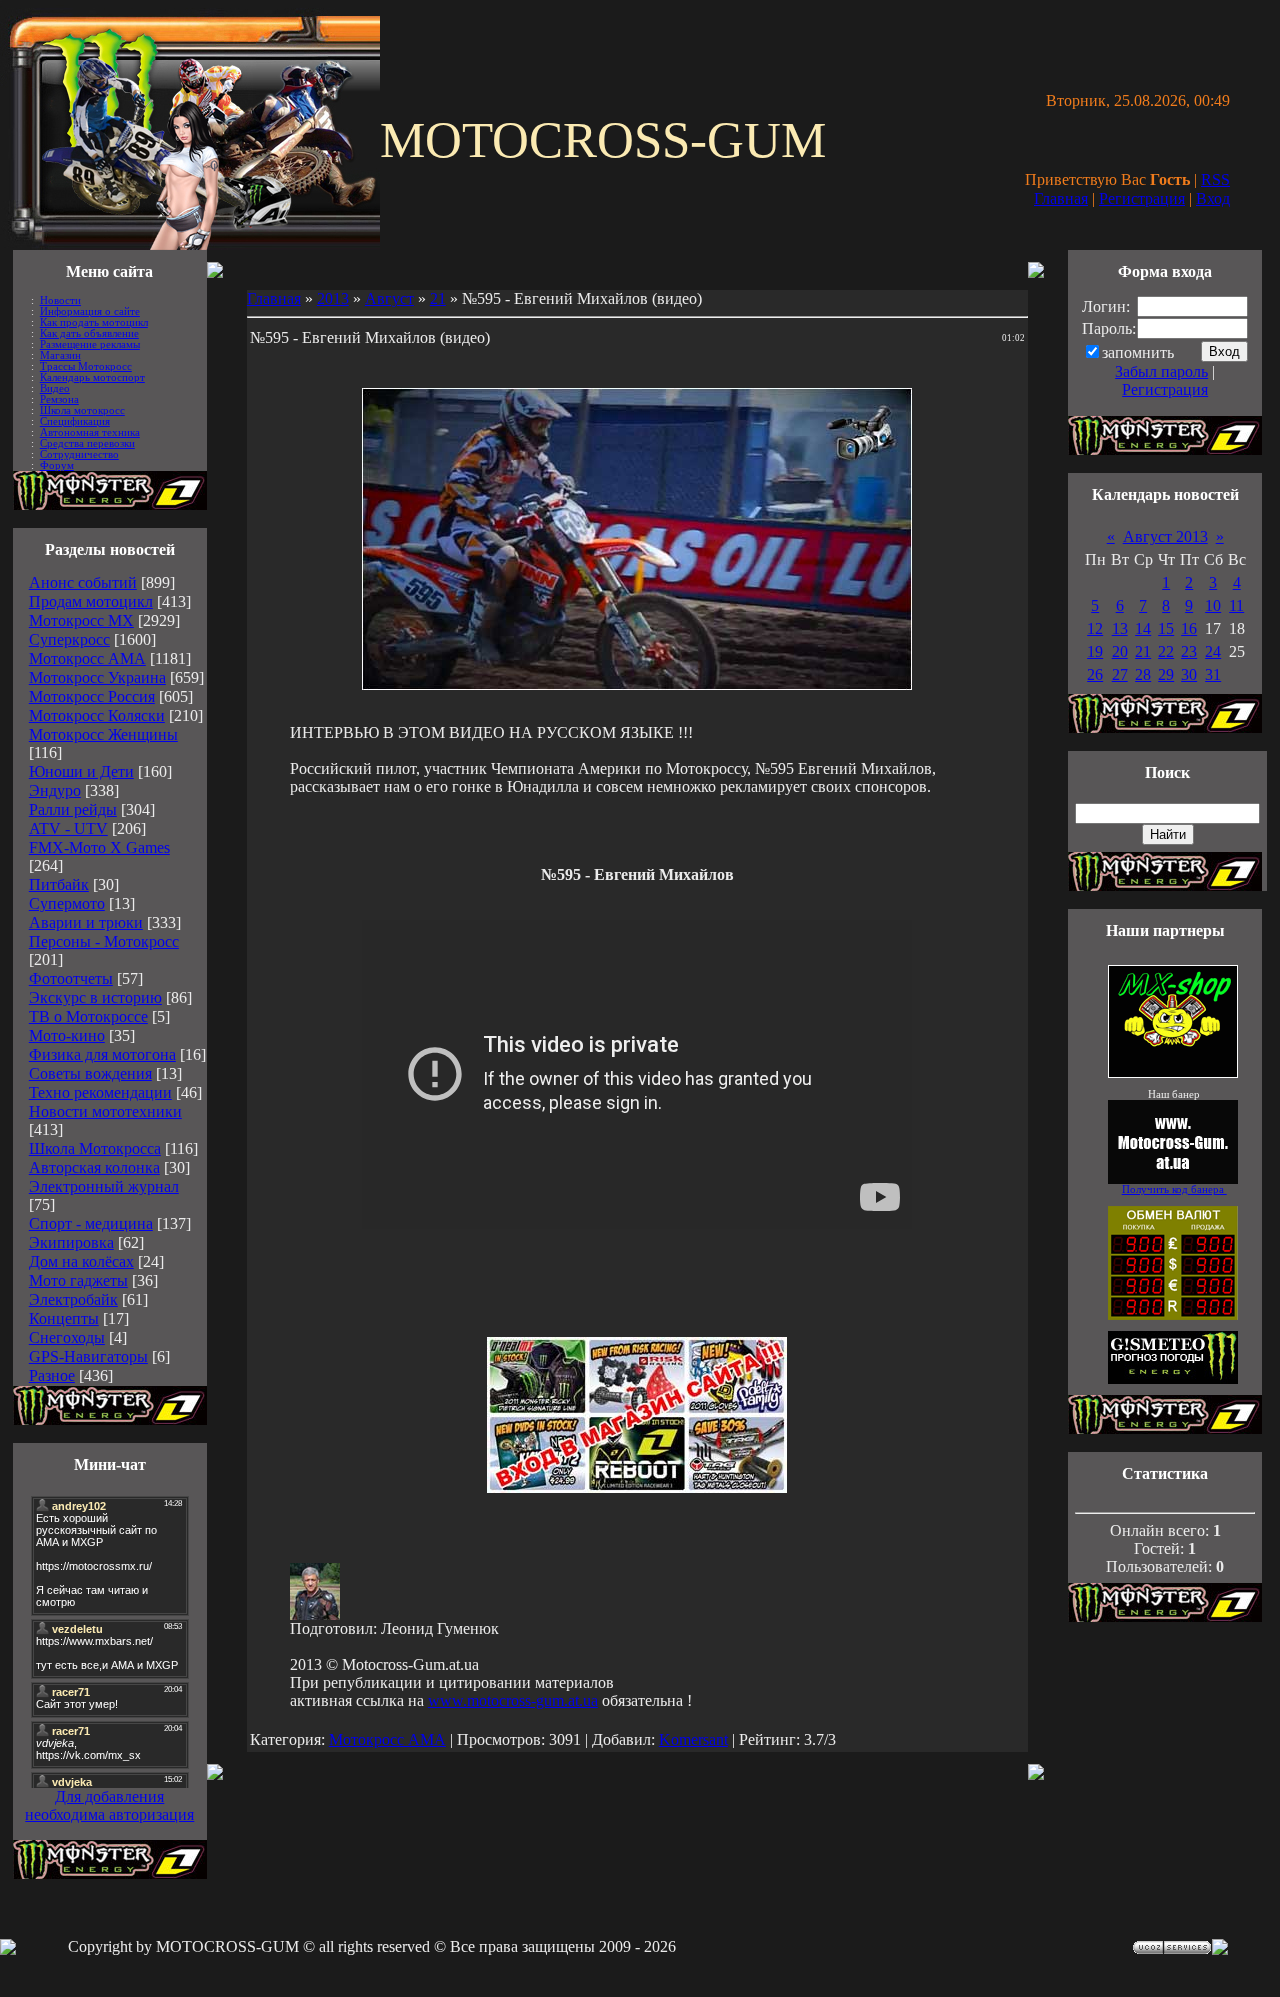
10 (1213, 605)
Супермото (67, 903)
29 (1166, 674)
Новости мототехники (105, 1111)
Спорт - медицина (91, 1223)
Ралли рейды (73, 809)
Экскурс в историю (95, 997)
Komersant (693, 1739)
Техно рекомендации (100, 1092)
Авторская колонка (94, 1167)
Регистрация (1142, 198)
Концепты (64, 1318)
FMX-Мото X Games (99, 847)
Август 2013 (1165, 536)
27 (1120, 674)
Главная (1061, 198)
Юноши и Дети (81, 771)
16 (1189, 628)
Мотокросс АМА (87, 658)
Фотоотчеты (71, 978)
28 (1143, 674)
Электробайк (73, 1299)
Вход (1213, 198)
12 (1095, 628)
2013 (333, 298)
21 (438, 298)
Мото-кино (67, 1035)
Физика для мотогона (102, 1054)
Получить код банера (1174, 1189)
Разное (52, 1375)
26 (1095, 674)
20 (1120, 651)
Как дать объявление (89, 333)
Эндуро (55, 790)
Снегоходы (67, 1337)
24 (1213, 651)
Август (389, 298)
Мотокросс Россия (92, 696)
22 (1166, 651)
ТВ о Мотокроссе (88, 1016)
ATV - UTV (68, 828)
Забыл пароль (1161, 371)
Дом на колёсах (81, 1261)
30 (1189, 674)
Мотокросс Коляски (97, 715)
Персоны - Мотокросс (104, 941)
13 (1120, 628)
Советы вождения (90, 1073)
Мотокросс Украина (97, 677)
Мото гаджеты (78, 1280)
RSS (1215, 179)
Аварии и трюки (86, 922)
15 (1166, 628)
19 (1095, 651)
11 (1236, 605)
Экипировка (71, 1242)
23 (1189, 651)
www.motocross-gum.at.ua (513, 1700)
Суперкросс (69, 639)
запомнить (1138, 352)
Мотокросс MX (81, 620)
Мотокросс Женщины (103, 734)
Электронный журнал (104, 1186)
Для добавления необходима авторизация (109, 1805)
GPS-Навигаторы (88, 1356)
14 (1143, 628)
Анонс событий (83, 582)
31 (1213, 674)
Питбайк (59, 884)
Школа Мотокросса (95, 1148)
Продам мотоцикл (91, 601)
